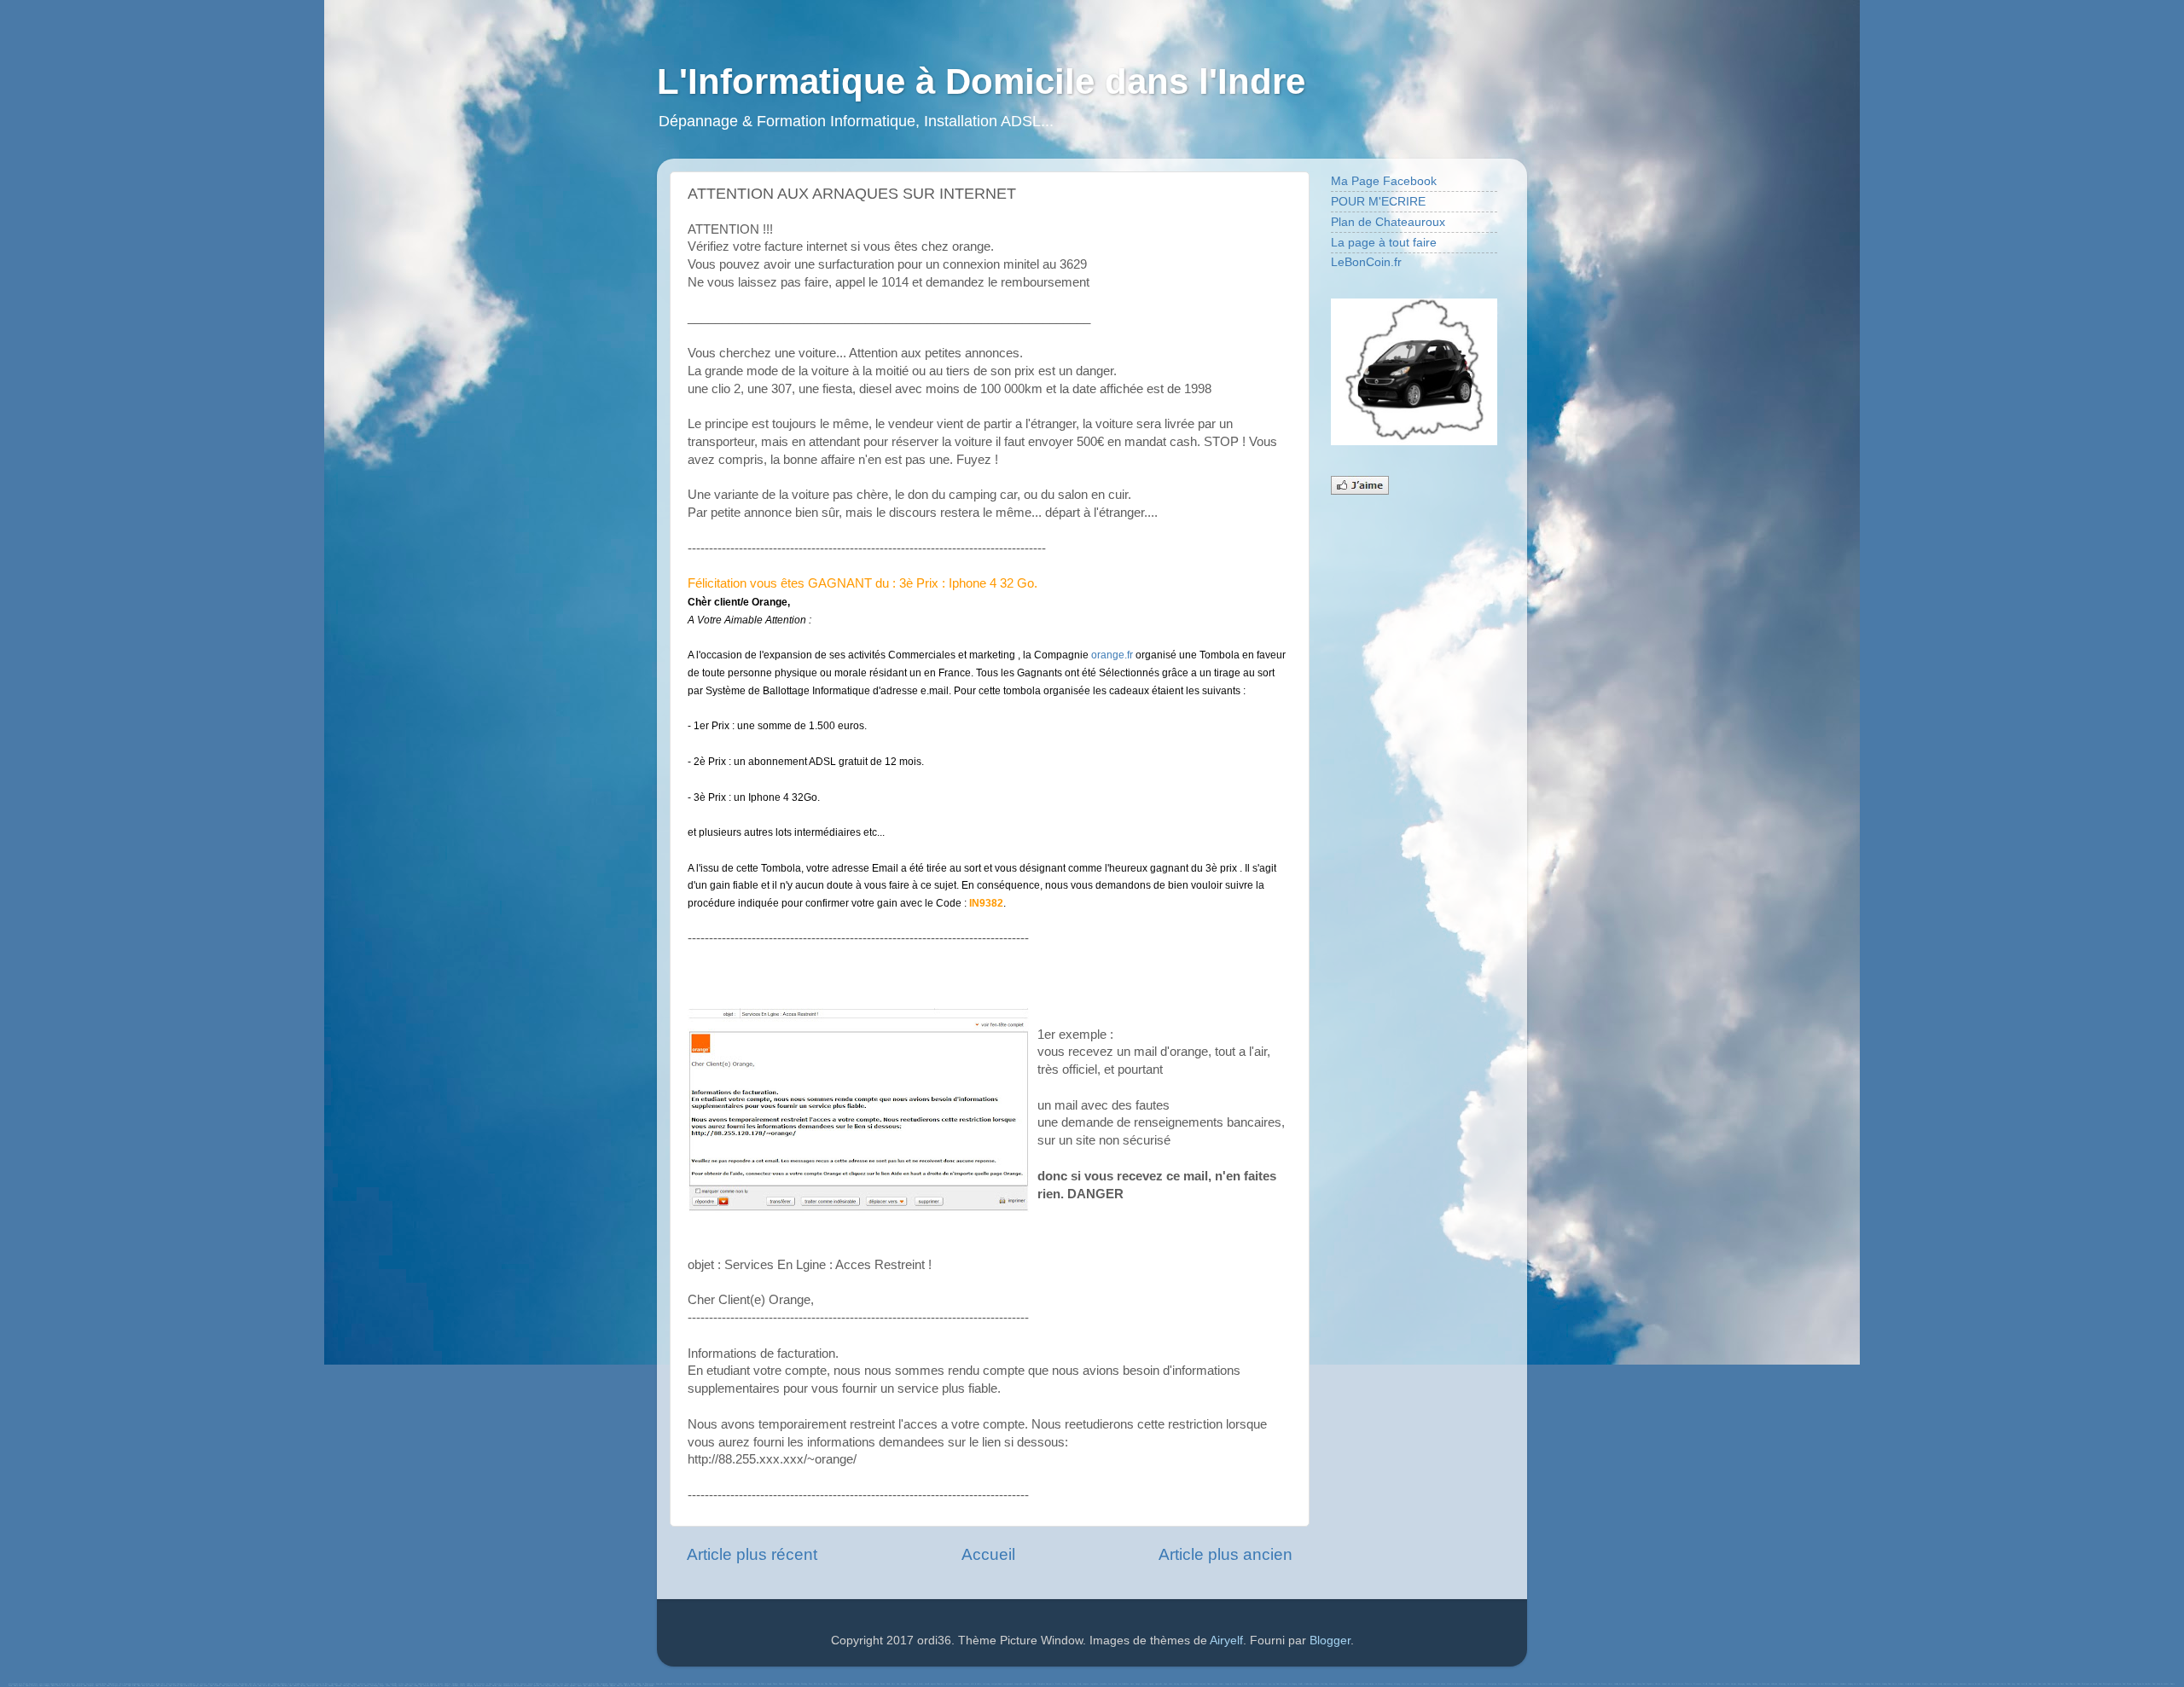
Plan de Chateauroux (1388, 222)
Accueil (988, 1554)
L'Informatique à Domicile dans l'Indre (981, 81)
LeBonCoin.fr (1366, 262)
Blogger (1330, 1641)
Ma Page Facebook (1384, 181)
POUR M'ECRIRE (1378, 202)
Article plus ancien (1226, 1554)
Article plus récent (752, 1554)
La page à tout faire (1384, 243)
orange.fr (1112, 655)
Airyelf (1226, 1641)
